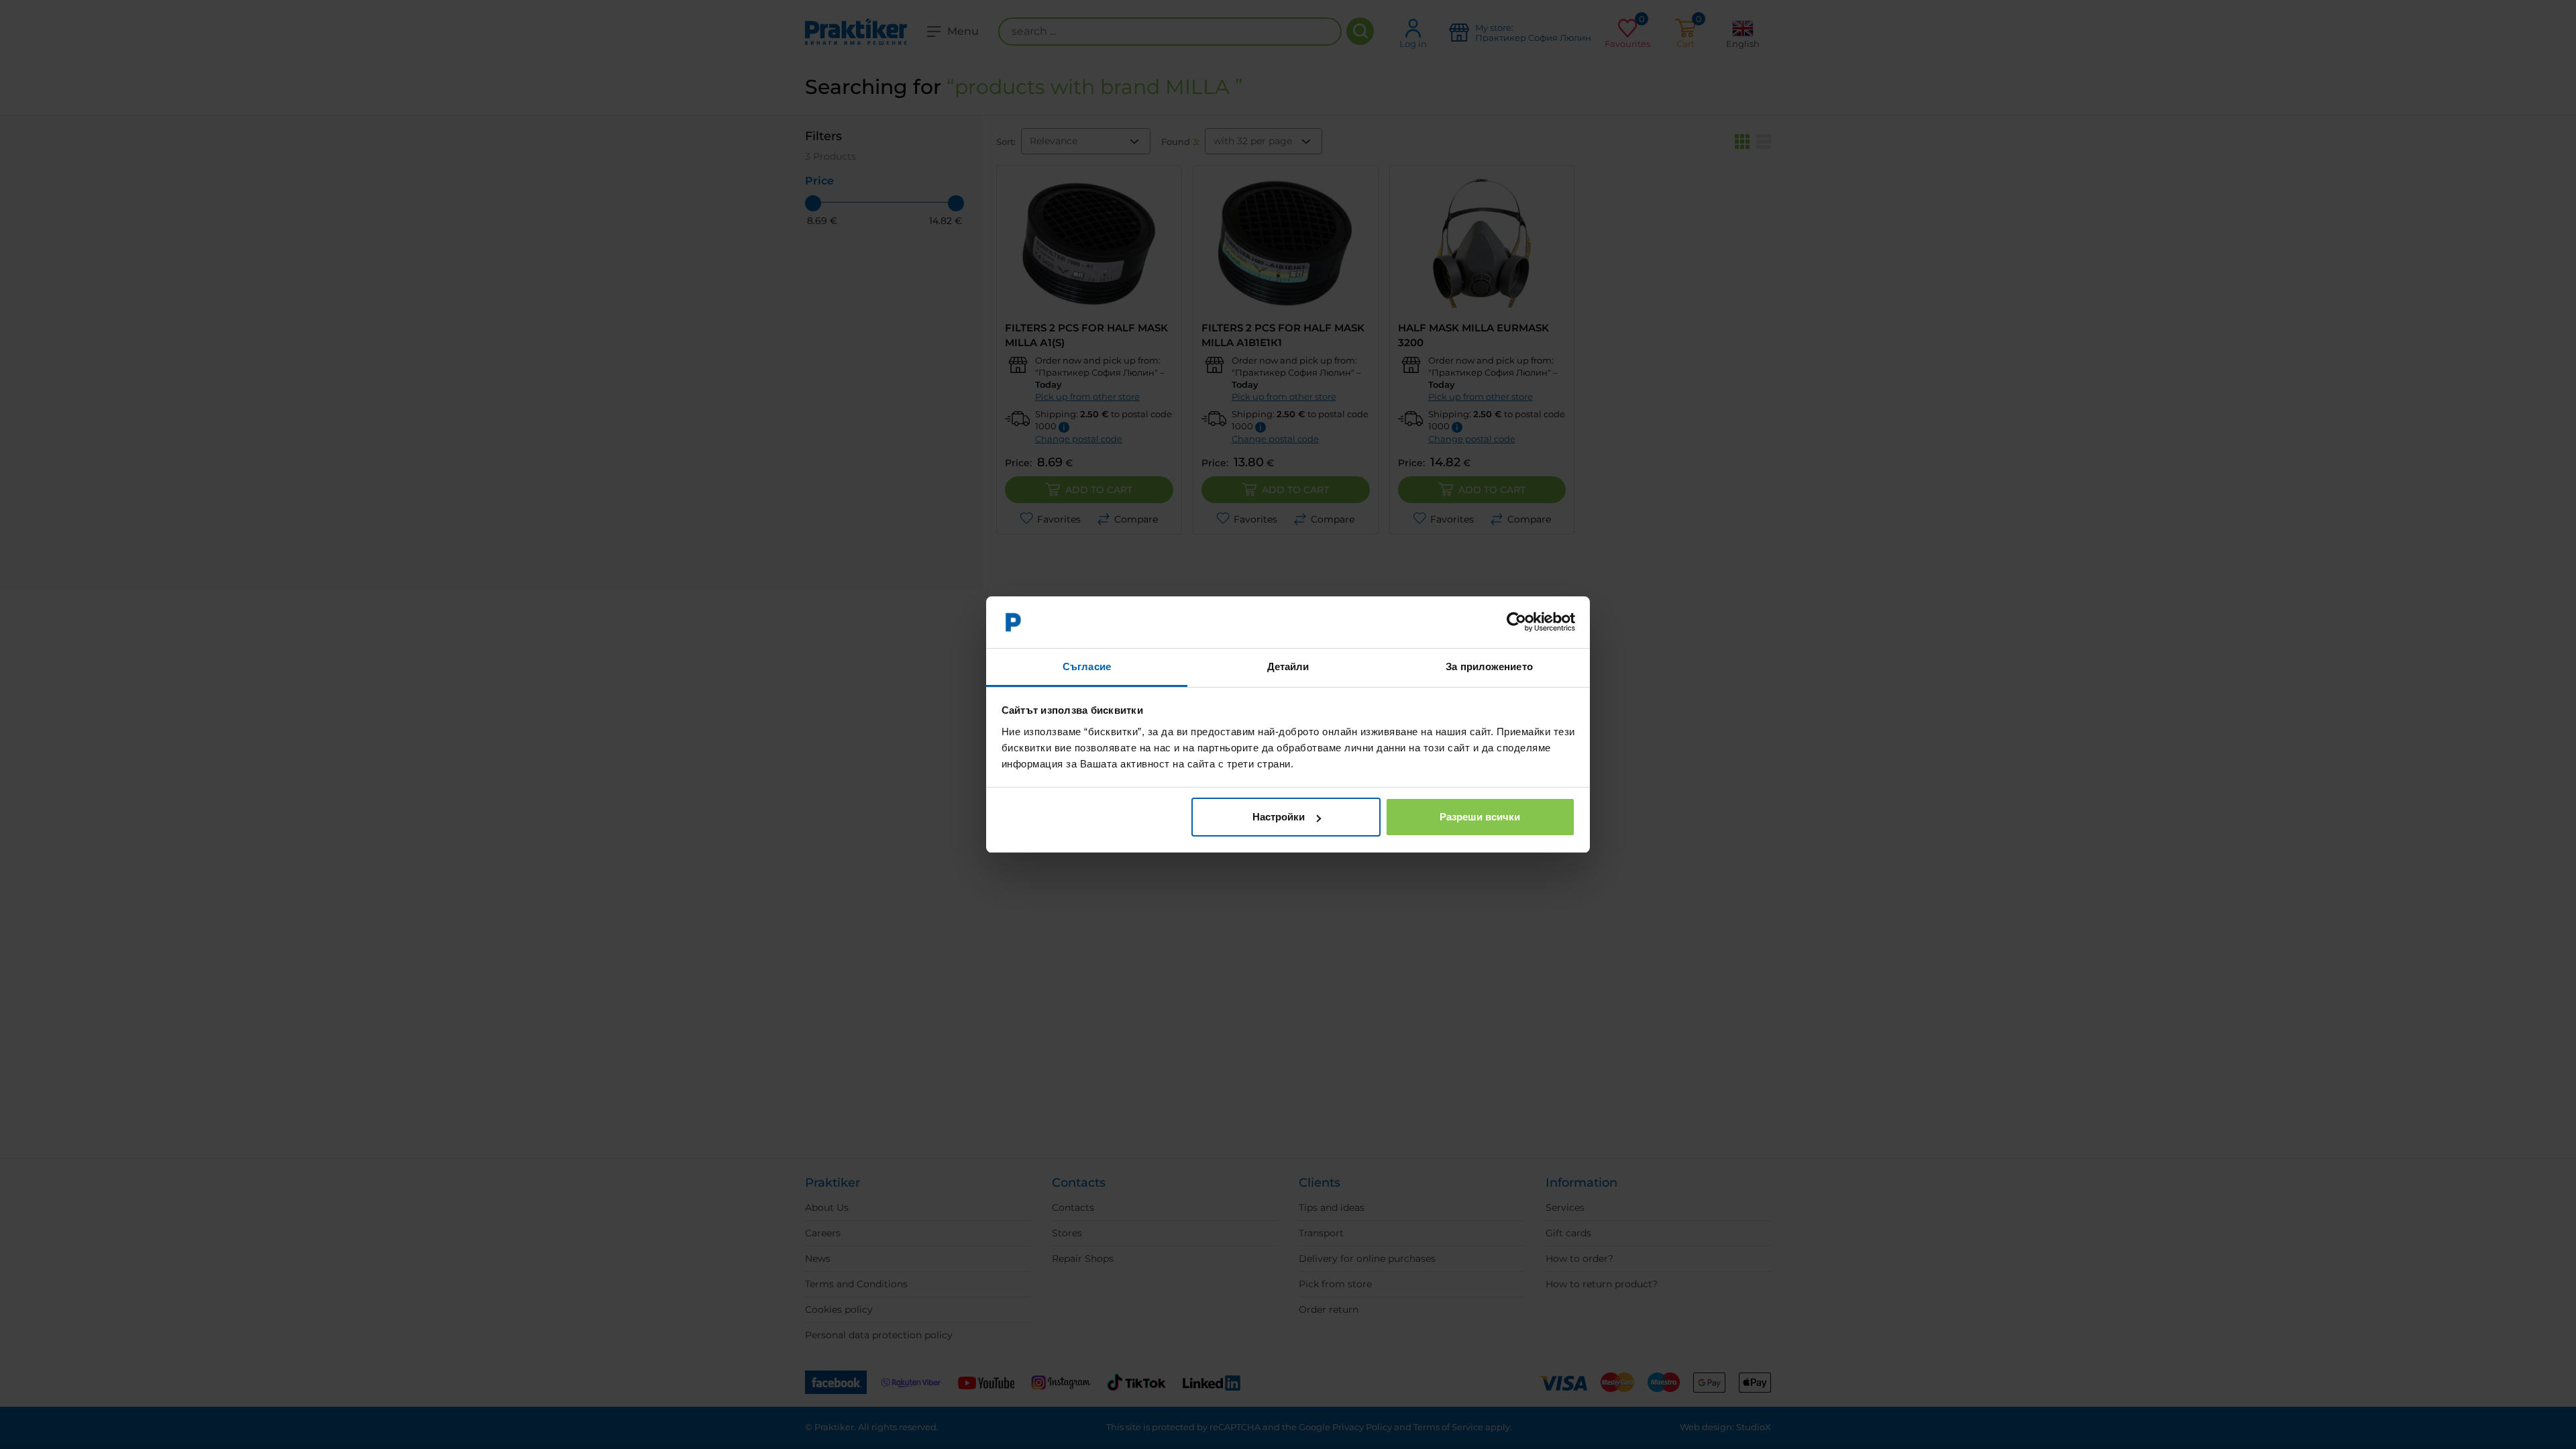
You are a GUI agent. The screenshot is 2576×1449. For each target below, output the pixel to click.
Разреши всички (1480, 817)
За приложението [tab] (1489, 666)
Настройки (1279, 817)
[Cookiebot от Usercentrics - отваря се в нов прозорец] (1516, 623)
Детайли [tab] (1288, 666)
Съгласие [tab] (1087, 666)
